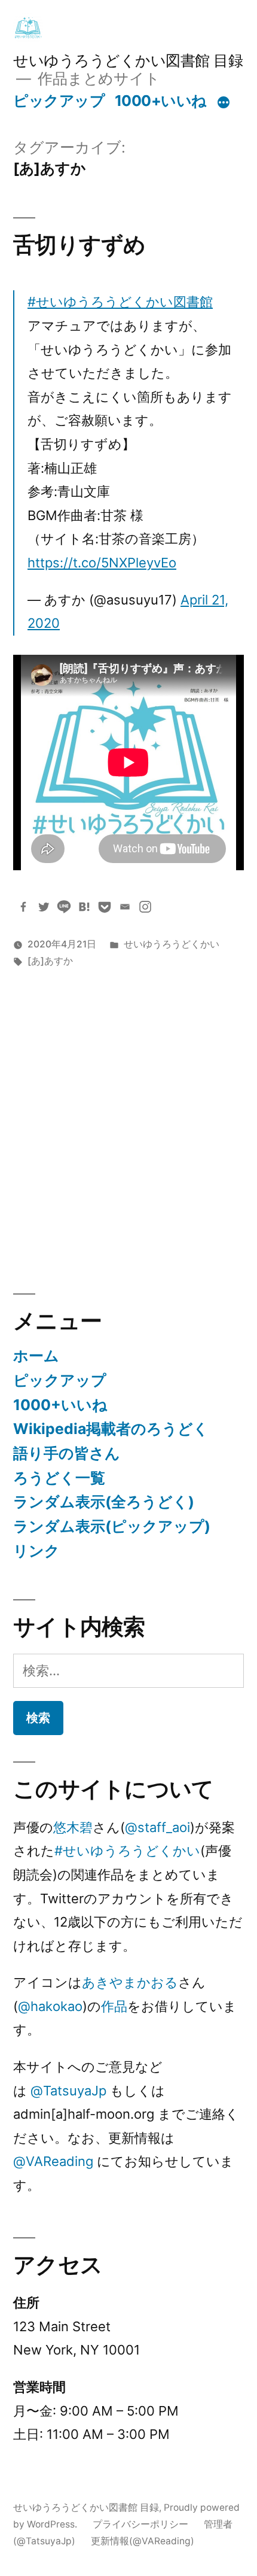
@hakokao (50, 2006)
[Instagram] (145, 907)
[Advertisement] (128, 1125)
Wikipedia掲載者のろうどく (111, 1429)
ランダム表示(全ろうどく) (104, 1502)
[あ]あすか (50, 961)
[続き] (224, 103)
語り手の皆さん (67, 1453)
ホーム (36, 1356)
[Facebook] (23, 907)
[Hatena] (84, 907)
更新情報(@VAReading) (143, 2541)
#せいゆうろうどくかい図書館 (120, 302)
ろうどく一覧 (59, 1478)
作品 (114, 2006)
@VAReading (53, 2161)
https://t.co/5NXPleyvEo (102, 563)
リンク (36, 1551)
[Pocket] (105, 907)
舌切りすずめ (79, 244)
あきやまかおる (130, 1982)
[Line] (64, 907)
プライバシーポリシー (140, 2524)
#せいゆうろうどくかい (127, 1851)
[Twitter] (44, 907)
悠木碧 (73, 1827)
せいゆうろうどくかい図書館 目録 (128, 60)
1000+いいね (161, 101)
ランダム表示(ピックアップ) (112, 1526)
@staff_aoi (157, 1827)
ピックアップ (59, 101)
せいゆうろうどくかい (172, 944)
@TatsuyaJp (68, 2091)
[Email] (125, 907)
